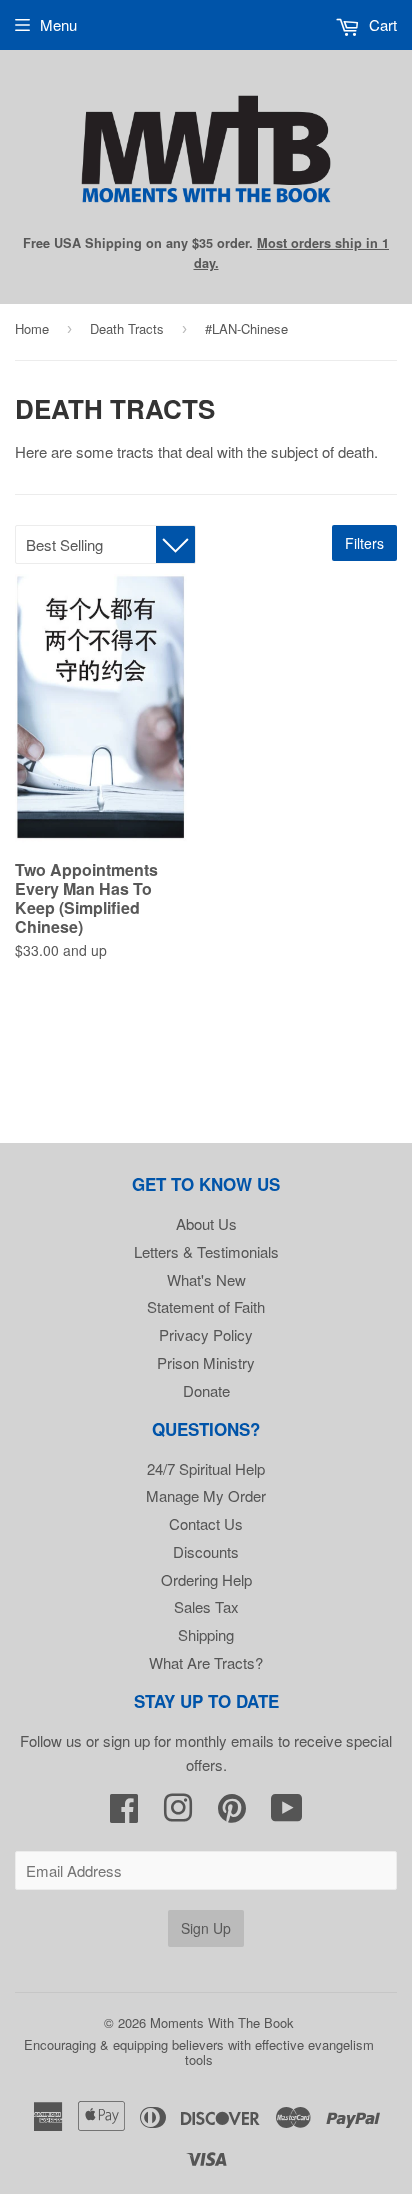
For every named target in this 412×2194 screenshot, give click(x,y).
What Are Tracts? (206, 1662)
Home (32, 328)
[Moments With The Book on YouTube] (287, 1813)
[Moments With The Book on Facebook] (124, 1813)
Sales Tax (206, 1606)
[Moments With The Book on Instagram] (178, 1813)
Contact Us (206, 1523)
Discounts (206, 1551)
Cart (381, 24)
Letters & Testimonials (206, 1251)
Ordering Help (206, 1579)
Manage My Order (206, 1495)
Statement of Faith (206, 1306)
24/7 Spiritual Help (206, 1468)
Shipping (206, 1634)
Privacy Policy (206, 1334)
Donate (206, 1390)
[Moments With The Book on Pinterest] (232, 1813)
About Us (206, 1223)
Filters (364, 543)
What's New (206, 1279)
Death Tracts (127, 328)
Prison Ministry (206, 1362)
